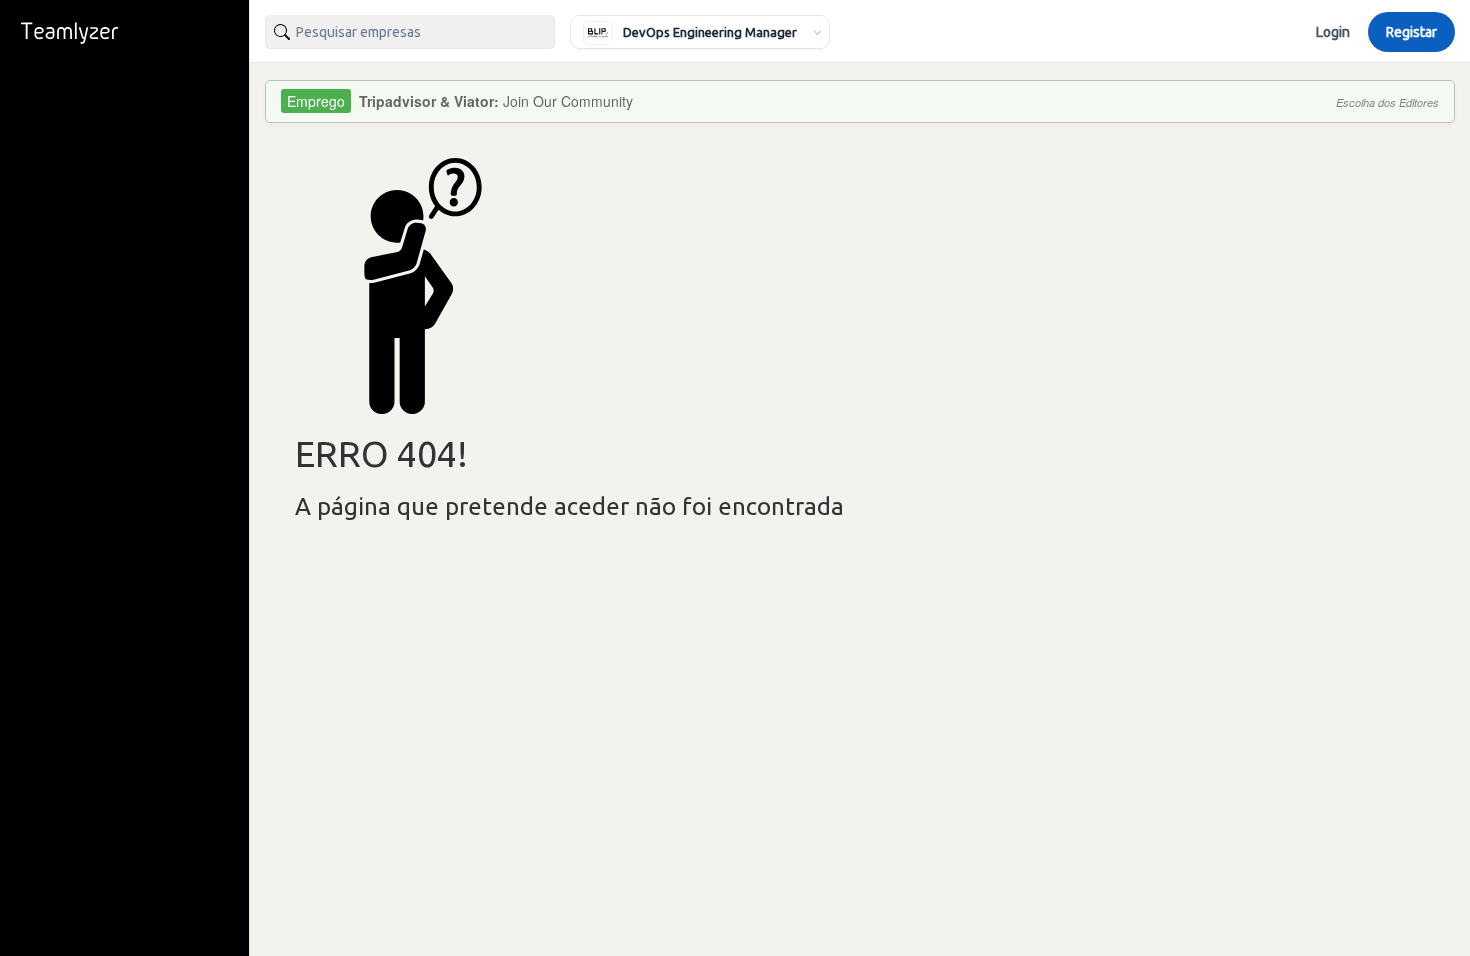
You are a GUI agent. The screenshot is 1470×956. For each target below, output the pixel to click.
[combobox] (410, 32)
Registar (1411, 32)
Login (1333, 32)
